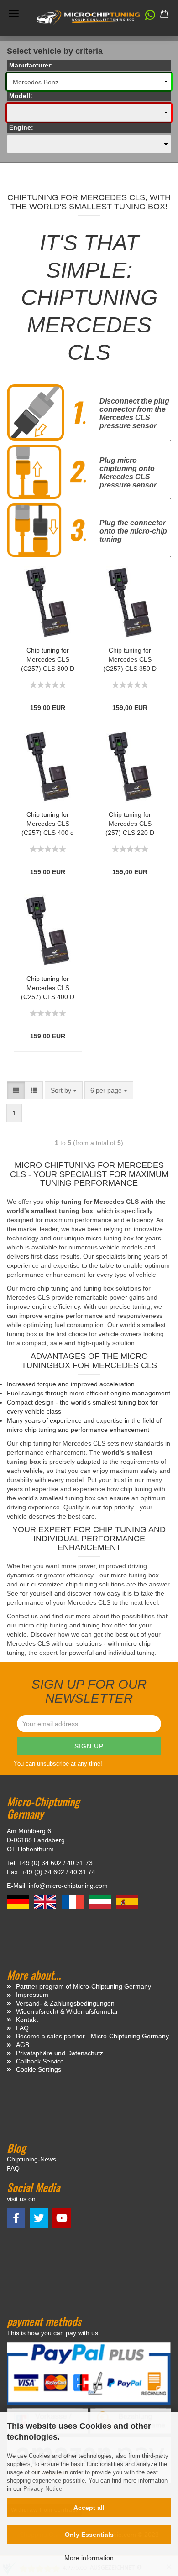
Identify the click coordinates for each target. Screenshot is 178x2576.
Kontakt (27, 2020)
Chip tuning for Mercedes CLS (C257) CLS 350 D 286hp (130, 660)
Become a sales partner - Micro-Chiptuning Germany (92, 2036)
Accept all (89, 2508)
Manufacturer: (31, 65)
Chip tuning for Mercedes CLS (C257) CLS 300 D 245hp (48, 660)
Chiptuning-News (31, 2159)
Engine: (21, 127)
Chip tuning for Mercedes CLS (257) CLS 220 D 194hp (130, 824)
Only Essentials (89, 2535)
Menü (14, 14)
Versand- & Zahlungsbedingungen (65, 2003)
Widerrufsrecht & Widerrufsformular (67, 2011)
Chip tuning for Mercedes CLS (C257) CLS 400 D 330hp (48, 988)
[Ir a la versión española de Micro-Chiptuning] (127, 1901)
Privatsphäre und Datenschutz (60, 2053)
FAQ (22, 2028)
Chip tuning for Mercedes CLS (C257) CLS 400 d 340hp (48, 824)
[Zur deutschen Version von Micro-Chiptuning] (19, 1901)
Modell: (21, 96)
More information (89, 2558)
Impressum (32, 1995)
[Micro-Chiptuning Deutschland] (89, 18)
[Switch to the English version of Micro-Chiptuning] (46, 1901)
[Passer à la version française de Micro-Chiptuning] (73, 1901)
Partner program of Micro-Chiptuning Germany (84, 1986)
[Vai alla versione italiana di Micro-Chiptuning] (101, 1901)
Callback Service (40, 2061)
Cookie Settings (39, 2069)
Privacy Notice (43, 2489)
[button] (146, 17)
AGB (23, 2045)
